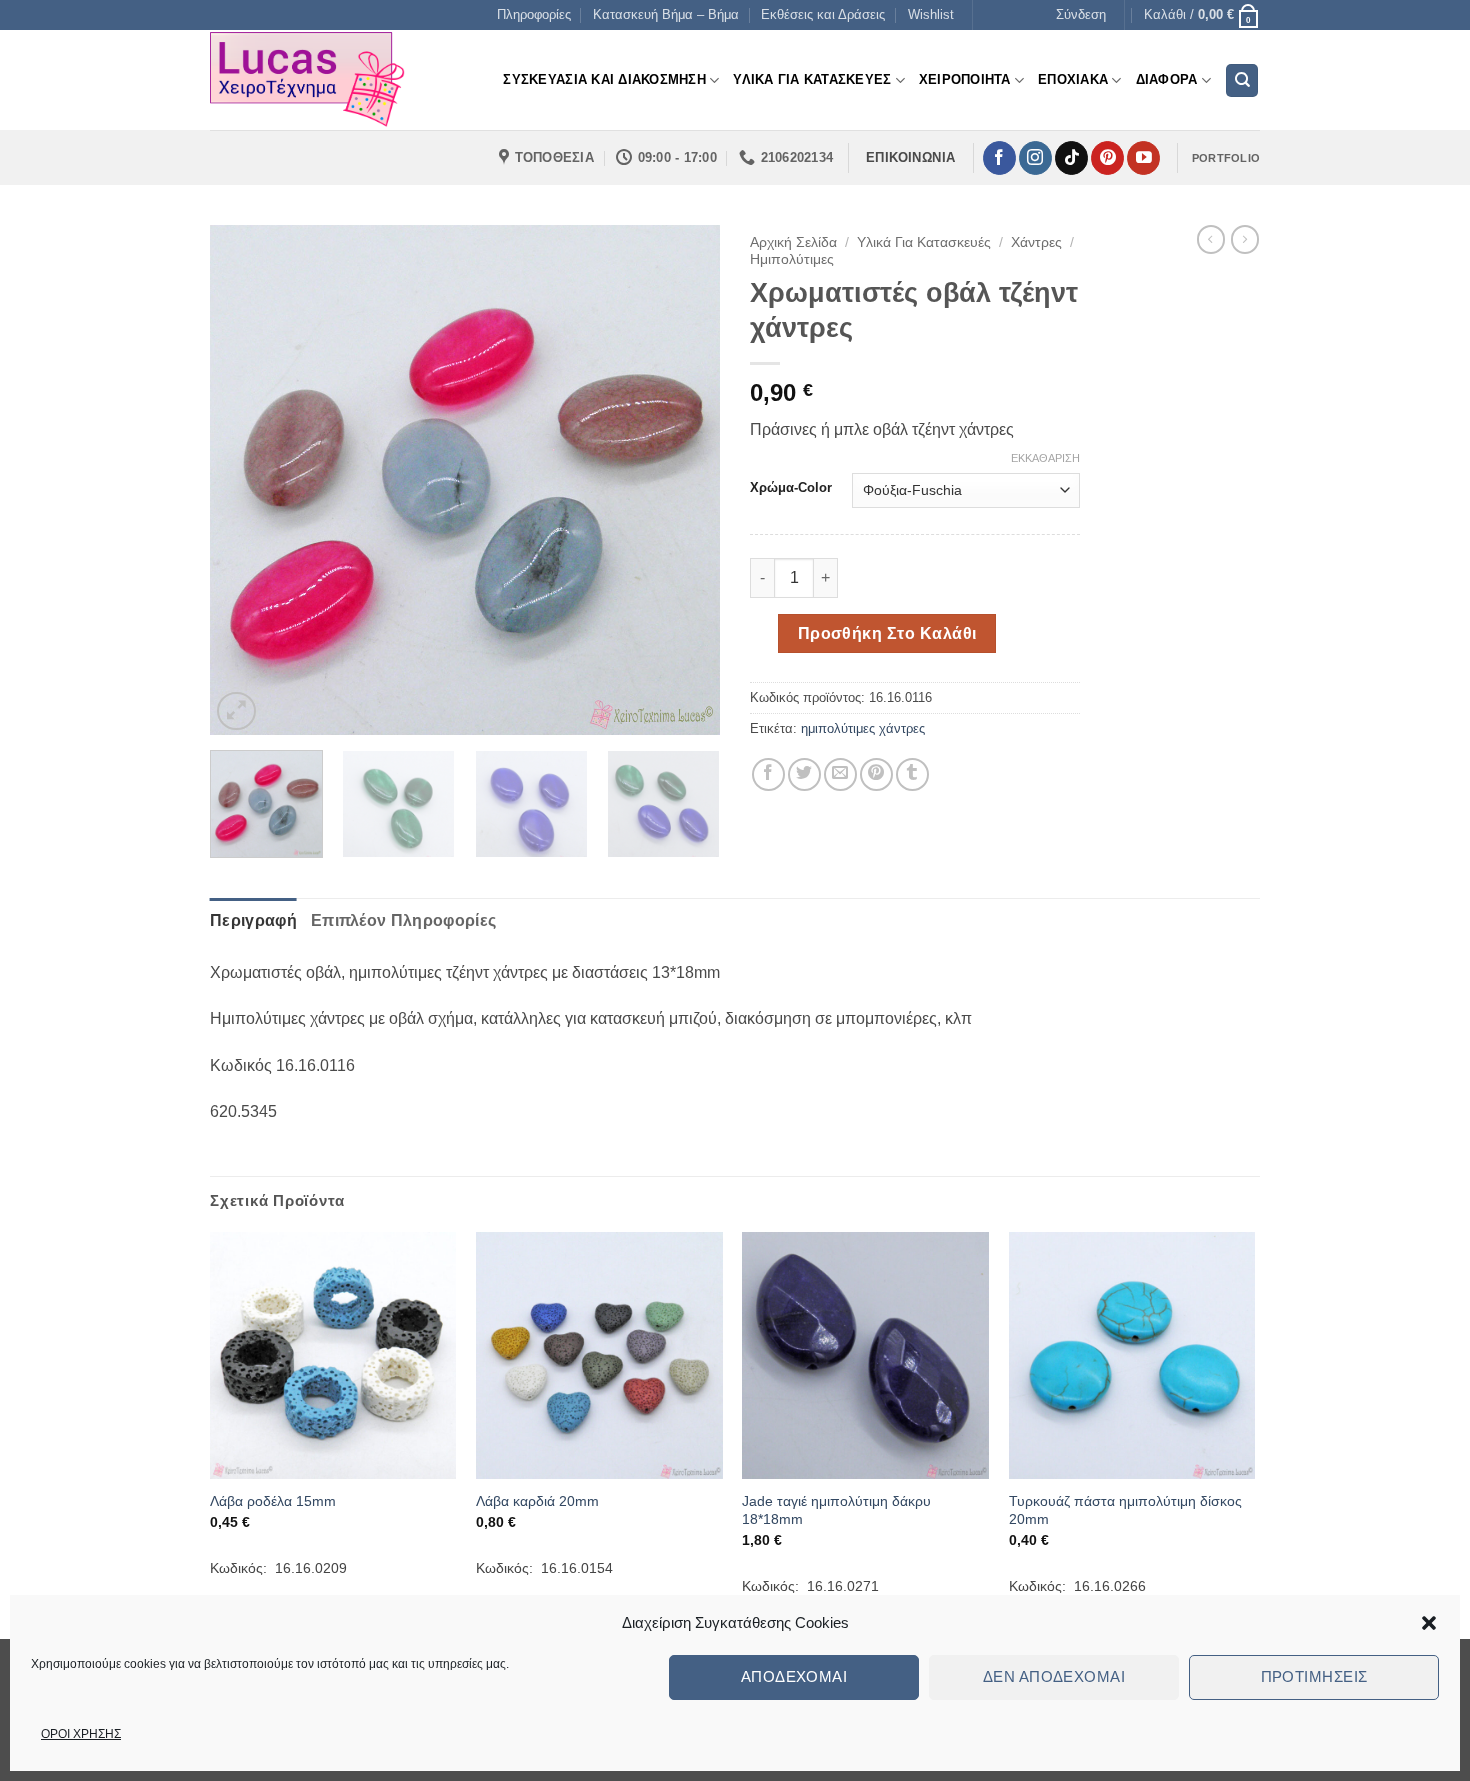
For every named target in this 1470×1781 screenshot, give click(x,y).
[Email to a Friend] (840, 774)
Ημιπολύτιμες (792, 259)
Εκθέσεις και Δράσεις (823, 14)
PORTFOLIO (1226, 158)
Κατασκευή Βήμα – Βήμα (666, 14)
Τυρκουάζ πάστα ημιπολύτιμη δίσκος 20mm (1125, 1510)
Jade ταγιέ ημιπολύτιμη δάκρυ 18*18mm (836, 1510)
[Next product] (1211, 239)
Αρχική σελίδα (793, 242)
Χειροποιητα (965, 79)
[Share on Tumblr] (912, 774)
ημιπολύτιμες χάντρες (863, 728)
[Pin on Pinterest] (876, 774)
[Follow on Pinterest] (1107, 158)
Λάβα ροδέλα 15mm (273, 1501)
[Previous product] (1245, 239)
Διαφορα (1167, 79)
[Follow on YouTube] (1143, 158)
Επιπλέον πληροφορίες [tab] (403, 920)
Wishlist (931, 14)
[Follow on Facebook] (999, 158)
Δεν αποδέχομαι (1054, 1676)
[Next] (685, 480)
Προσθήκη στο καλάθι (887, 633)
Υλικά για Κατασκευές (924, 242)
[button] (1429, 1623)
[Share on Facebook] (768, 774)
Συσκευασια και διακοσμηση (604, 79)
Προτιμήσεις (1314, 1676)
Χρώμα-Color (791, 488)
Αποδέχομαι (794, 1676)
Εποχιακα (1073, 79)
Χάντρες (1036, 242)
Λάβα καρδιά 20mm (537, 1501)
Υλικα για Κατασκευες (812, 79)
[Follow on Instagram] (1035, 158)
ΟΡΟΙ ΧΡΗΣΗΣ (81, 1734)
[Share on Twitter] (804, 774)
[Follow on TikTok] (1071, 158)
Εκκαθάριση (1045, 458)
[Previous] (245, 480)
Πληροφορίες (534, 14)
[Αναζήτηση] (1242, 80)
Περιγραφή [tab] (253, 920)
